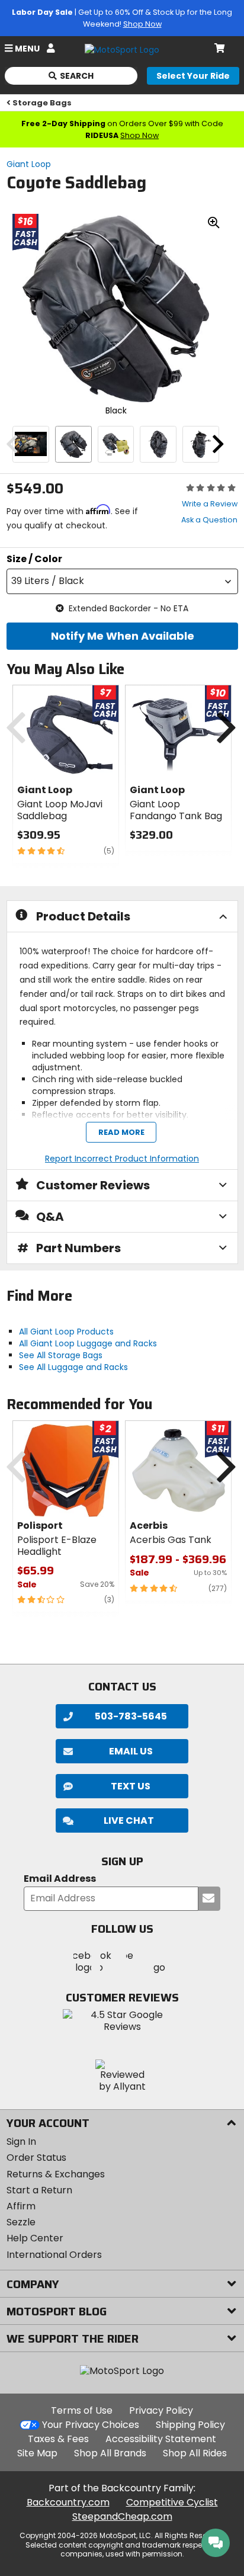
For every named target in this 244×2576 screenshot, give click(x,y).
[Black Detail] (116, 444)
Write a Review (210, 504)
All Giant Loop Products (66, 1332)
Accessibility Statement (161, 2439)
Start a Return (39, 2190)
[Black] (73, 444)
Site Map (37, 2453)
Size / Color (34, 559)
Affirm (21, 2206)
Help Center (35, 2238)
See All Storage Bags (61, 1355)
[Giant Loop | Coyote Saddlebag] (31, 444)
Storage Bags (42, 103)
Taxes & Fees (58, 2439)
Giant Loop (29, 164)
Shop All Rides (195, 2453)
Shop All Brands (110, 2453)
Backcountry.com (68, 2502)
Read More (121, 1133)
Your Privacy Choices (91, 2425)
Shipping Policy (190, 2425)
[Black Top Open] (201, 444)
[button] (122, 581)
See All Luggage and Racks (73, 1367)
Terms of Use (82, 2410)
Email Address (60, 1879)
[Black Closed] (158, 444)
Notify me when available (122, 636)
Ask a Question (209, 520)
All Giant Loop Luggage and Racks (88, 1343)
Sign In (21, 2142)
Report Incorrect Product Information (122, 1159)
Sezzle (21, 2222)
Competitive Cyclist (172, 2502)
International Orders (54, 2255)
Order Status (36, 2158)
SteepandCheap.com (122, 2516)
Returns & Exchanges (56, 2174)
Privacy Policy (161, 2410)
